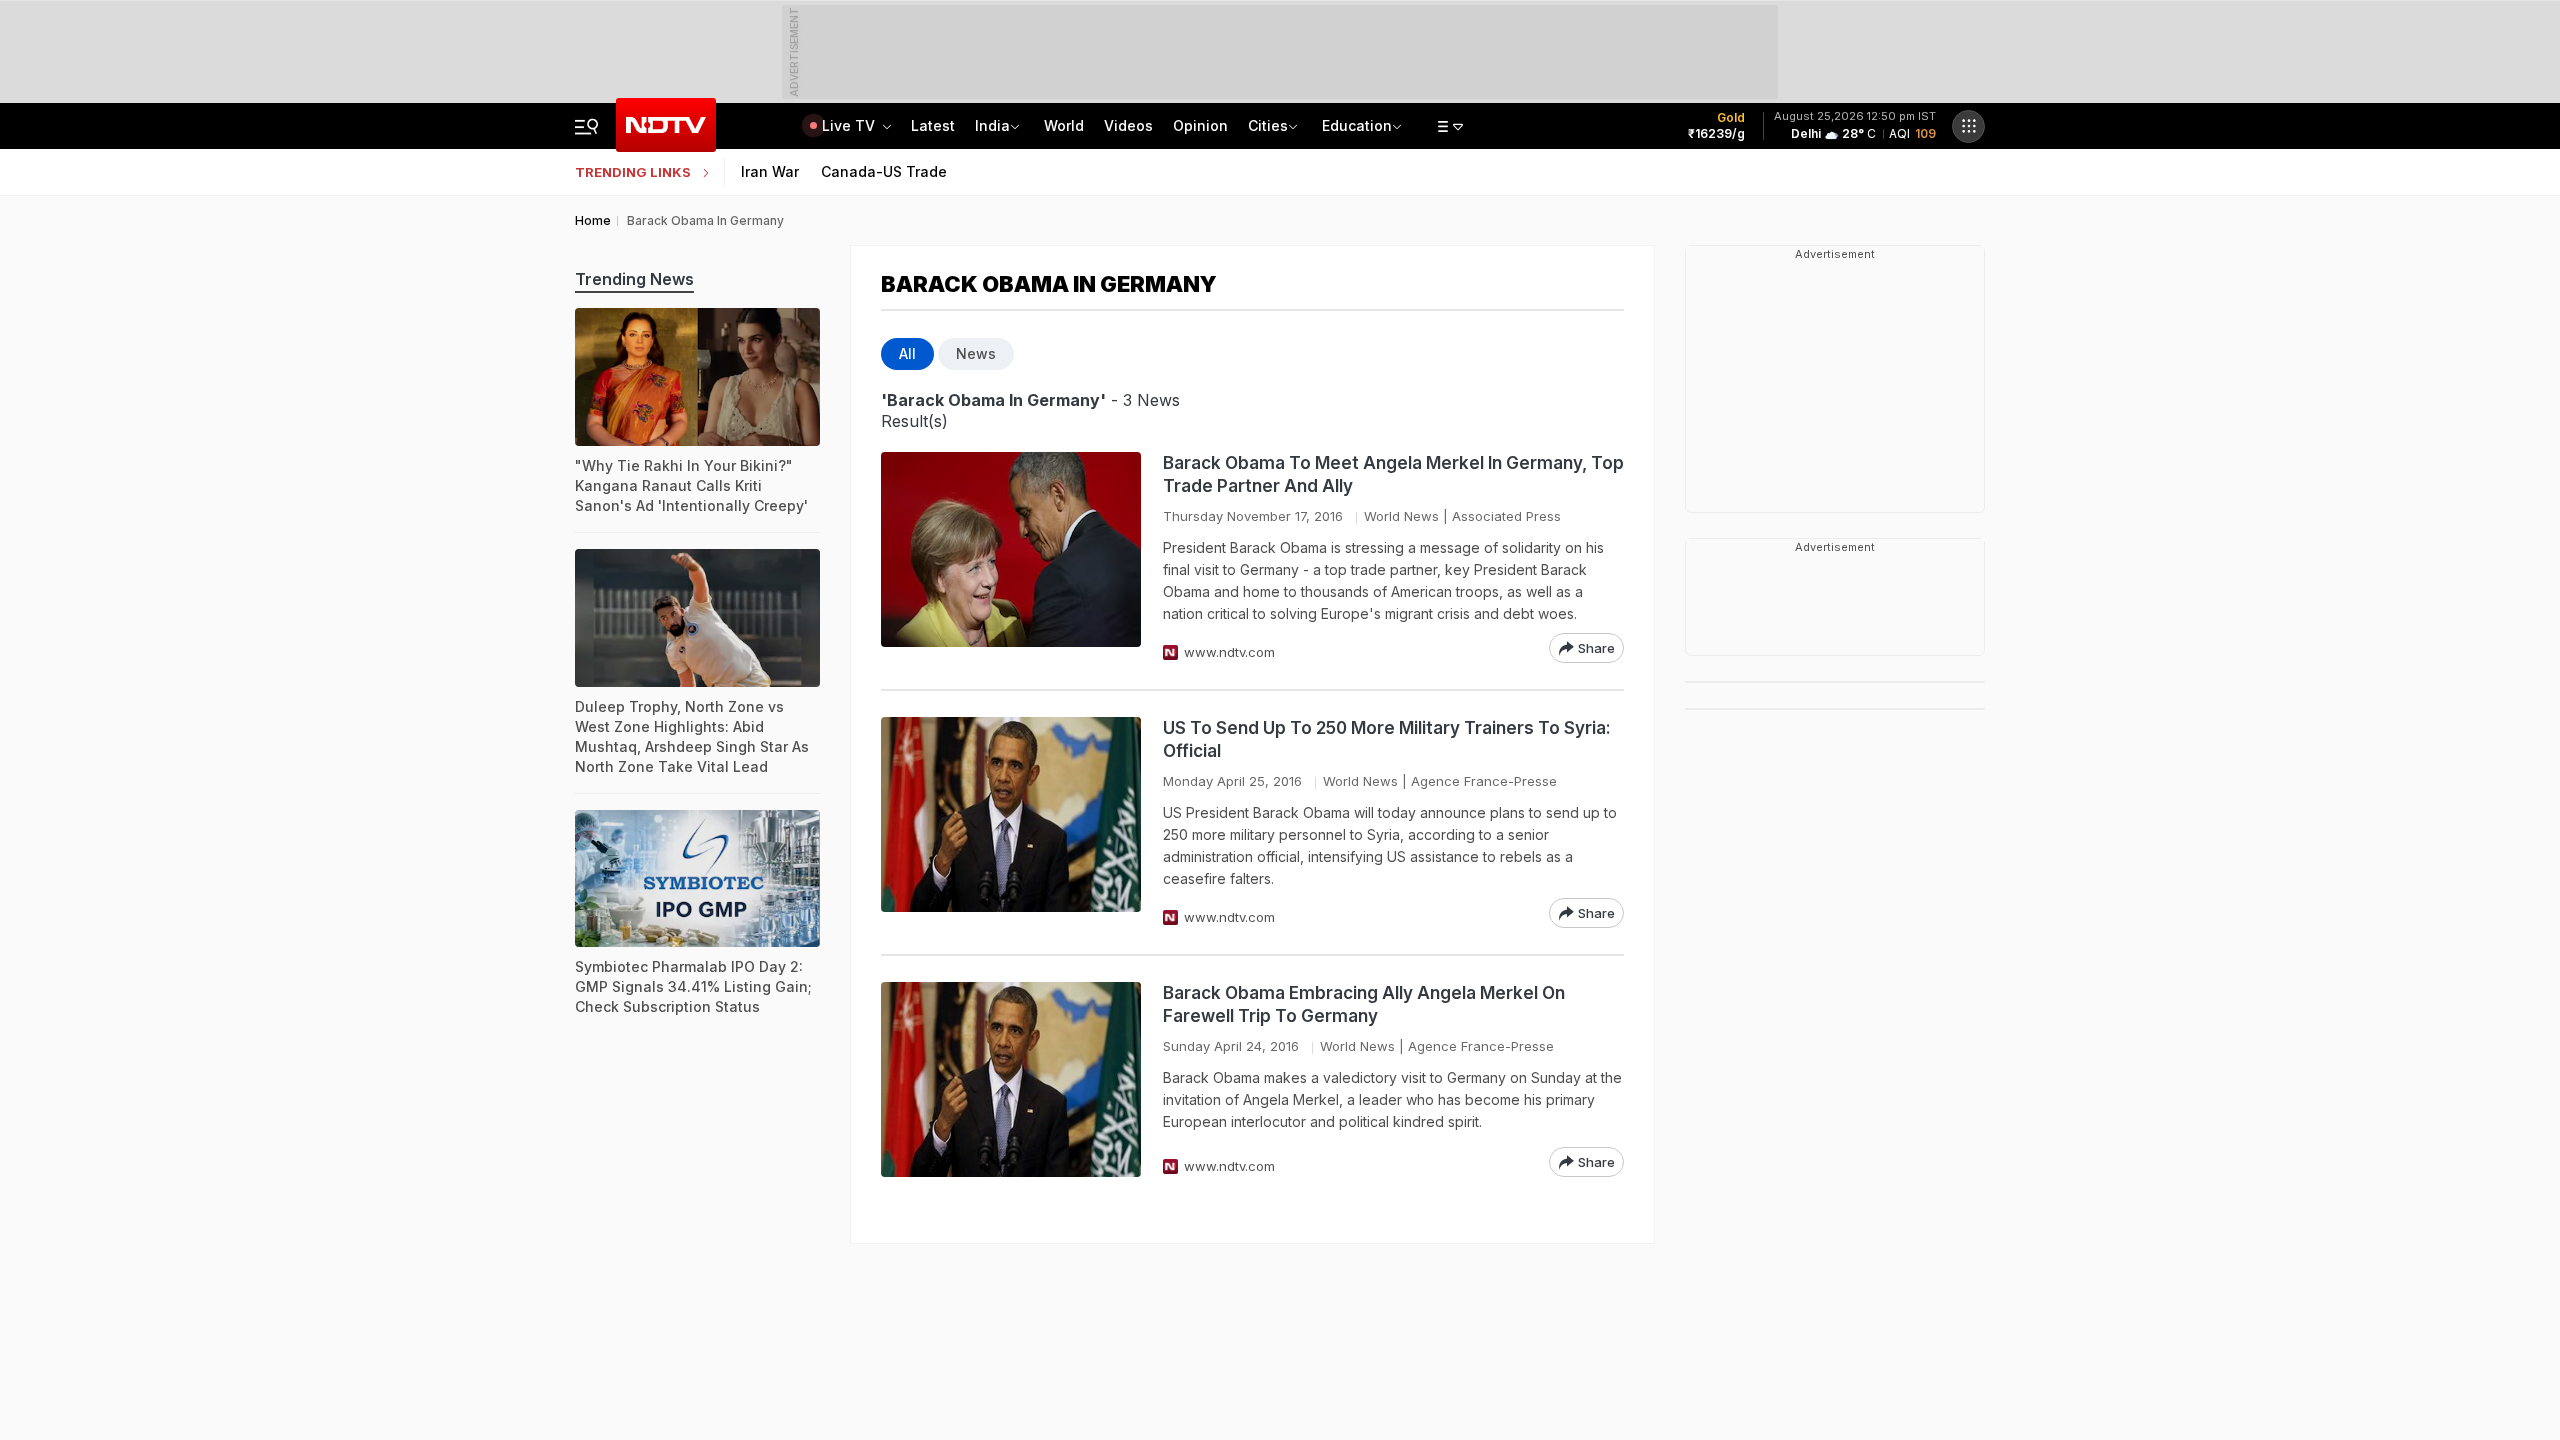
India (992, 125)
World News (1401, 516)
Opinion (1200, 125)
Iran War (770, 171)
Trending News (634, 279)
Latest (933, 125)
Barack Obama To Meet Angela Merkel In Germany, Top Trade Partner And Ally (1393, 474)
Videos (1128, 125)
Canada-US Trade (884, 171)
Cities (1268, 125)
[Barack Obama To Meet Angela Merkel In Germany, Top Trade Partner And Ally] (1011, 557)
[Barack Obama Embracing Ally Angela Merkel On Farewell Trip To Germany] (1011, 1079)
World (1064, 125)
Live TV (850, 125)
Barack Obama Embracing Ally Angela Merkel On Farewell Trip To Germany (1364, 1004)
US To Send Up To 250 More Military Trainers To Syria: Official (1387, 739)
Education (1357, 125)
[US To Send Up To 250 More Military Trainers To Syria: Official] (1011, 822)
